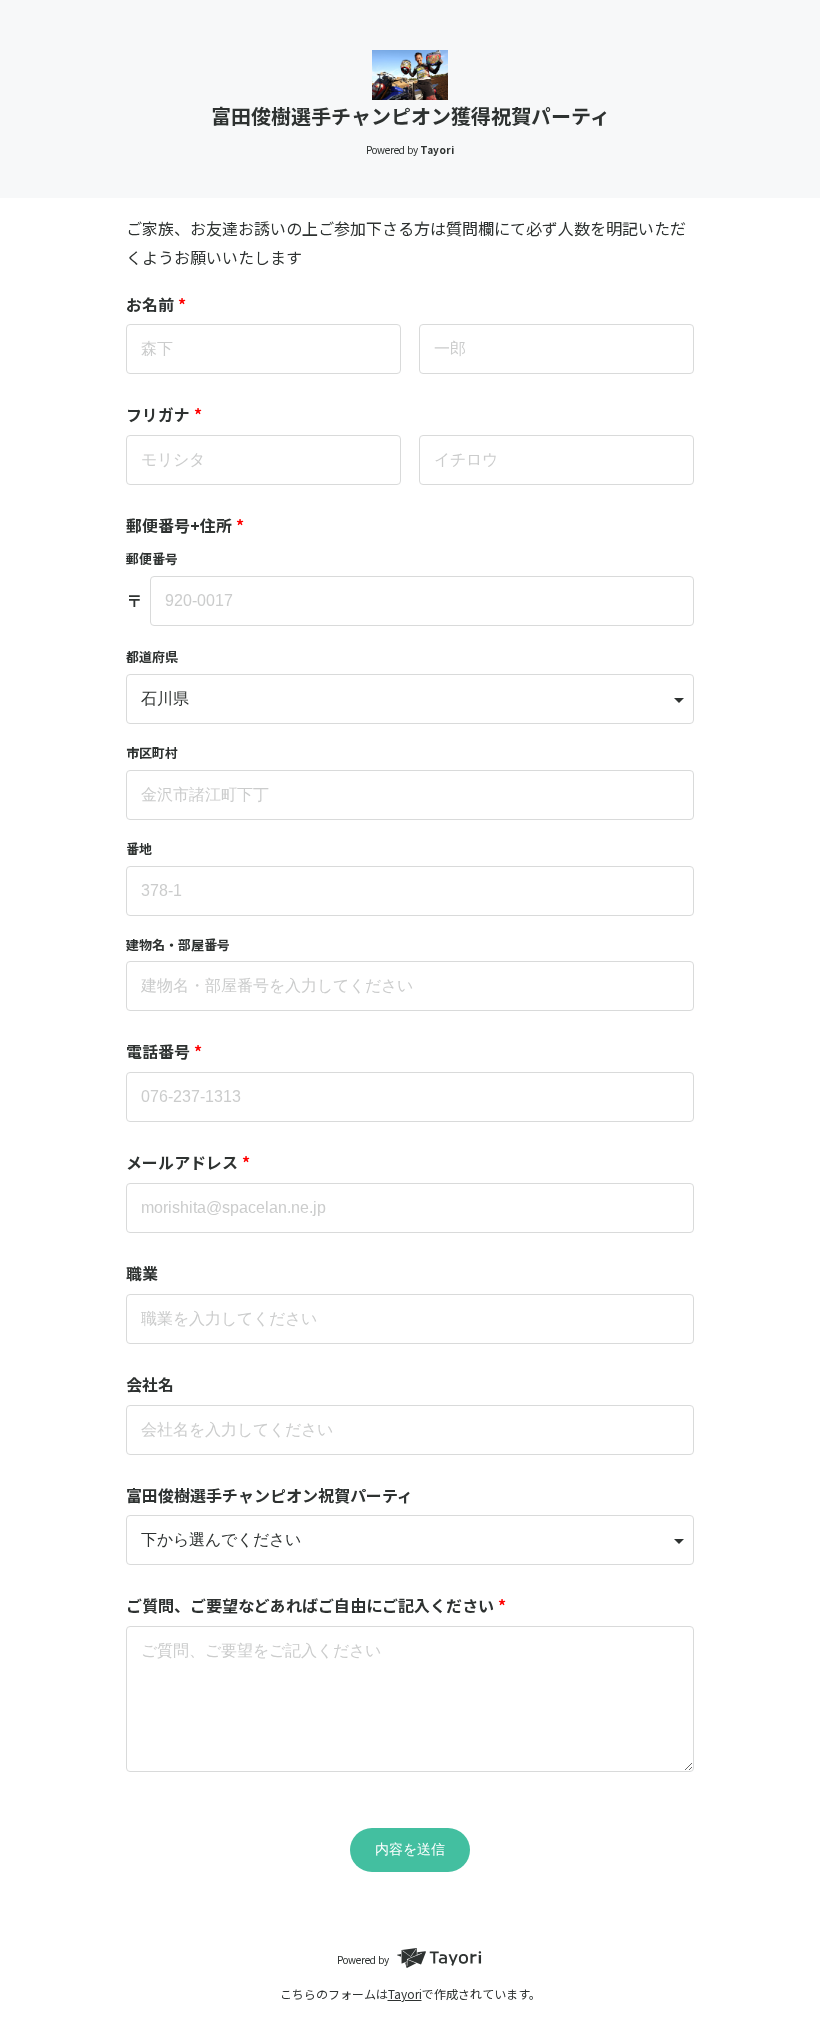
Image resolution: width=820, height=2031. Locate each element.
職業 (142, 1273)
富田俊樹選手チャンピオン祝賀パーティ (269, 1495)
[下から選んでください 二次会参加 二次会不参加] (410, 1540)
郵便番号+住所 (185, 525)
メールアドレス (188, 1162)
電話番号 (164, 1051)
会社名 (150, 1384)
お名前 (156, 304)
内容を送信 (410, 1849)
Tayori (405, 1993)
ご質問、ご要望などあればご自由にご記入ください (316, 1605)
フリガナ (164, 414)
